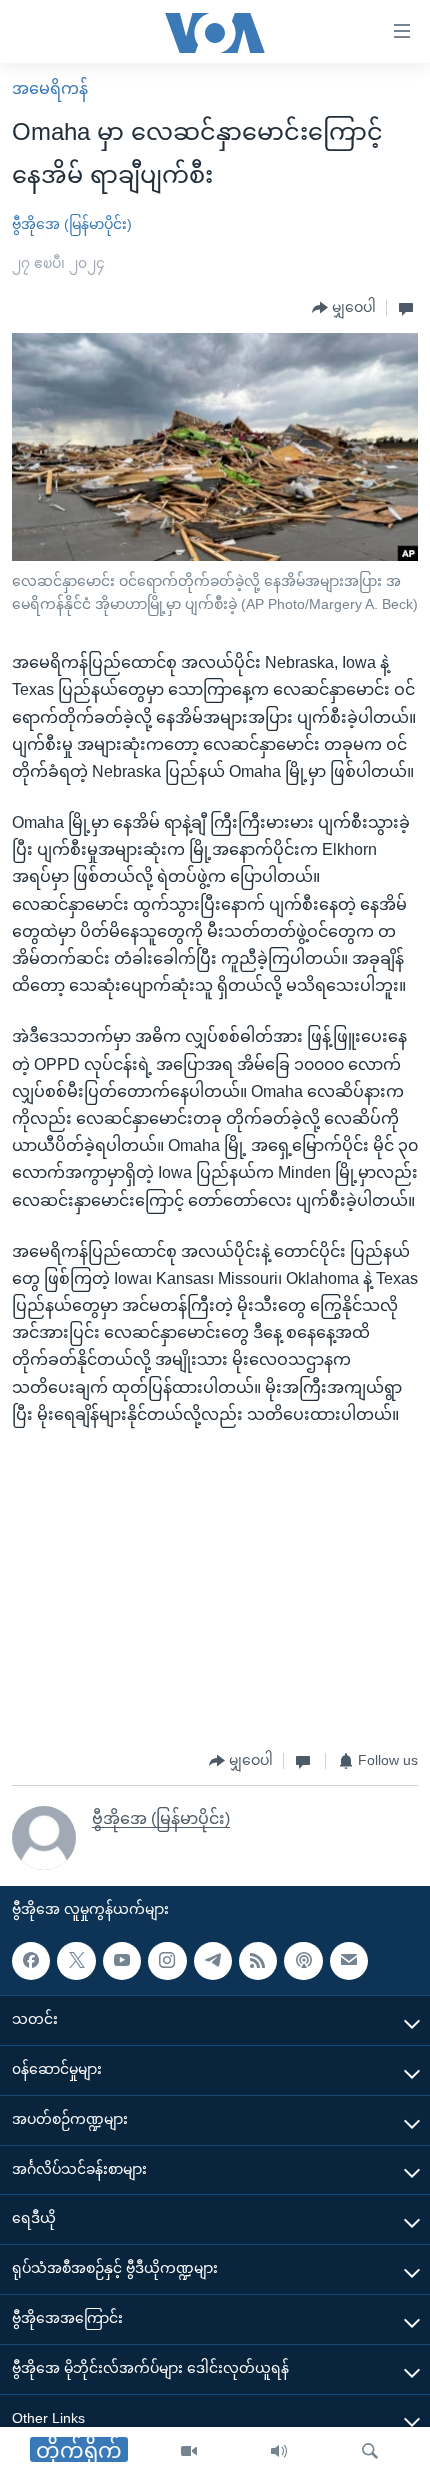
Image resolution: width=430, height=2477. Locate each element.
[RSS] (258, 1961)
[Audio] (279, 2452)
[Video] (189, 2452)
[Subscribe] (349, 1961)
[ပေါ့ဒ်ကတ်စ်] (303, 1961)
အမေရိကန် (50, 88)
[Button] (344, 308)
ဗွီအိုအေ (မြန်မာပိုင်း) (72, 224)
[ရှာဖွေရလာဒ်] (370, 2452)
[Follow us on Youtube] (122, 1961)
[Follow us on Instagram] (167, 1961)
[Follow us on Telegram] (213, 1961)
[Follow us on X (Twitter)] (76, 1961)
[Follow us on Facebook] (31, 1961)
